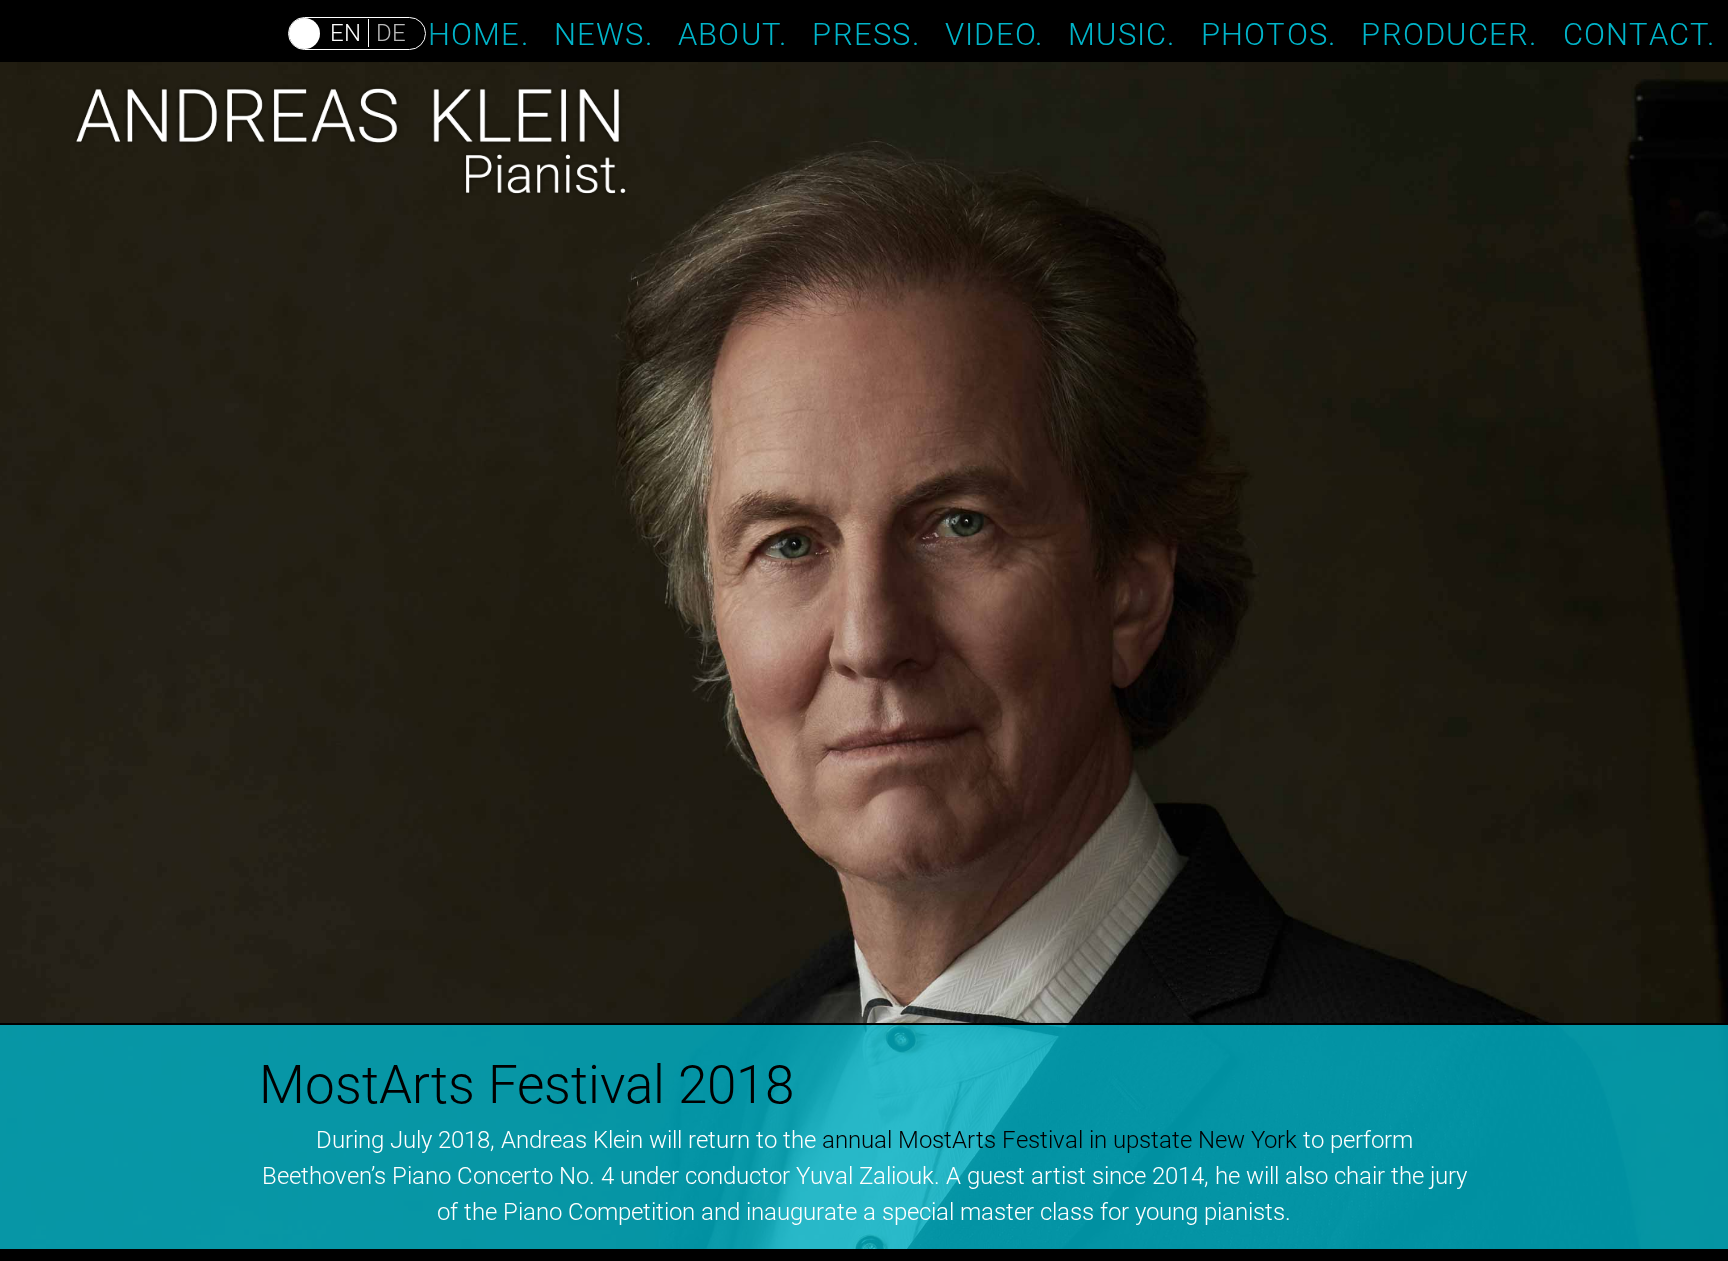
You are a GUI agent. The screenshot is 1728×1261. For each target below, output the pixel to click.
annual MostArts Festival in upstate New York (1059, 1140)
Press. (866, 33)
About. (733, 33)
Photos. (1269, 33)
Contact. (1639, 33)
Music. (1122, 33)
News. (603, 33)
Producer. (1449, 33)
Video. (994, 33)
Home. (478, 33)
